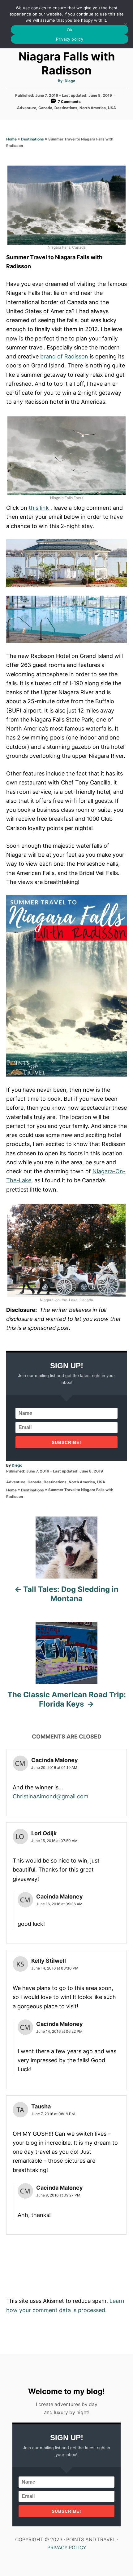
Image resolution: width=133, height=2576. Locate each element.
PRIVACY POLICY (67, 2548)
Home (11, 139)
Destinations (66, 108)
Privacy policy (70, 39)
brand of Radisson (64, 356)
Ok (70, 30)
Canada (45, 108)
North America (93, 108)
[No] (125, 24)
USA (112, 108)
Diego (70, 81)
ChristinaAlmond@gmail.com (51, 1796)
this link (40, 508)
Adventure (27, 108)
